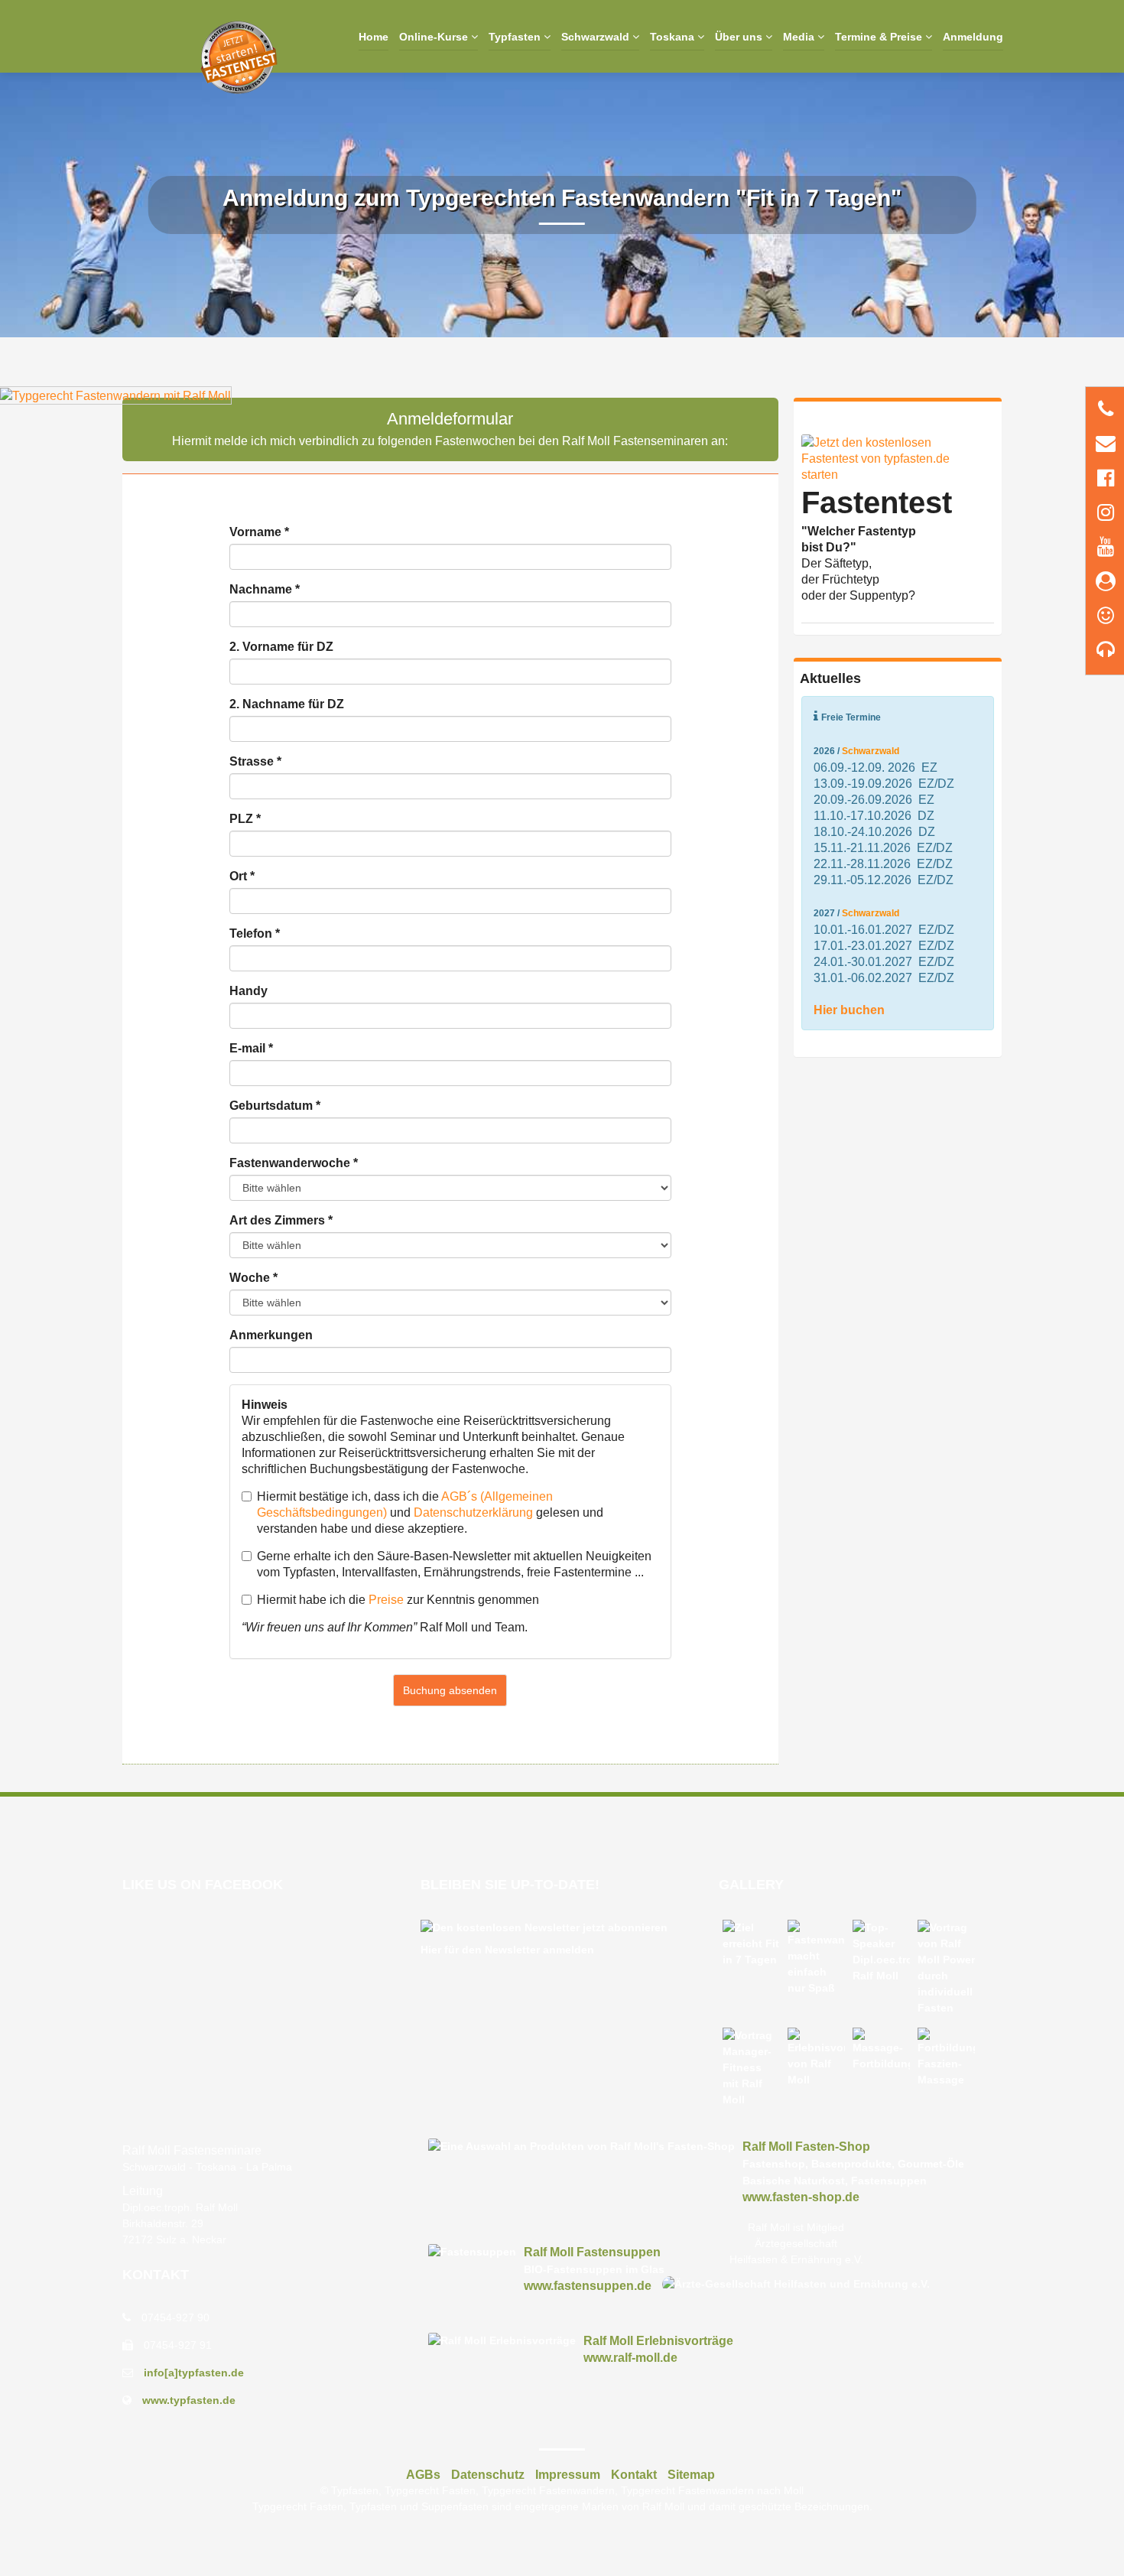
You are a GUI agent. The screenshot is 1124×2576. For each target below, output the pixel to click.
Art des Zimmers (281, 1220)
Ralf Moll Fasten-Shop (806, 2147)
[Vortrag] (946, 1968)
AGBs (423, 2475)
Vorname (259, 532)
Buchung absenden (450, 1690)
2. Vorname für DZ (281, 647)
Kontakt (156, 2275)
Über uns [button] (740, 37)
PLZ (245, 819)
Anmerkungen (271, 1335)
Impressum (568, 2475)
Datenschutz (488, 2475)
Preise (386, 1600)
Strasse (255, 761)
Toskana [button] (674, 37)
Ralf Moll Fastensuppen (592, 2252)
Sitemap (691, 2475)
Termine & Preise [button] (880, 37)
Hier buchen (849, 1010)
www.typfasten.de (189, 2400)
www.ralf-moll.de (630, 2358)
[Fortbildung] (946, 2058)
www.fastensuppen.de (588, 2286)
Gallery (751, 1885)
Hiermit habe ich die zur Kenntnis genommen (398, 1600)
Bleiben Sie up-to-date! (510, 1885)
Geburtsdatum (275, 1106)
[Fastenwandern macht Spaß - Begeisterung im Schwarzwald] (816, 1958)
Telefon (255, 933)
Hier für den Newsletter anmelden (507, 1950)
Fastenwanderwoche (294, 1163)
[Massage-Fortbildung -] (881, 2050)
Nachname (265, 589)
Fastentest (877, 503)
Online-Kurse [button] (435, 37)
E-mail (251, 1048)
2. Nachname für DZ (287, 704)
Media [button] (800, 37)
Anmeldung (973, 37)
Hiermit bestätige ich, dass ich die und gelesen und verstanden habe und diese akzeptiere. (430, 1512)
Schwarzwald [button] (597, 37)
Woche (253, 1278)
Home (374, 37)
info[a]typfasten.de (194, 2373)
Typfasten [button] (516, 37)
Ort (242, 876)
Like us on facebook (203, 1885)
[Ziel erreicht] (751, 1944)
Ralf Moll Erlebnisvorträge (658, 2341)
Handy (249, 991)
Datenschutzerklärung (473, 1512)
